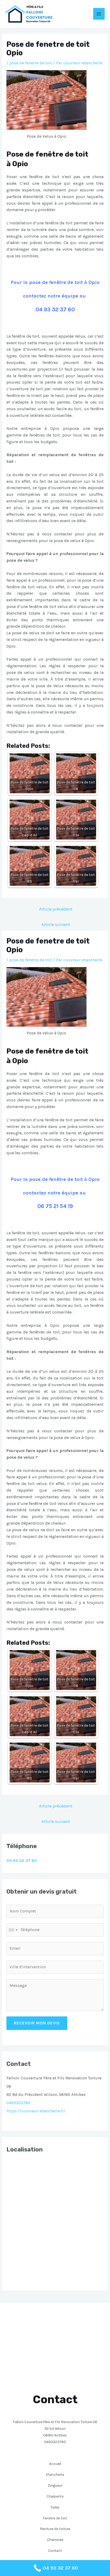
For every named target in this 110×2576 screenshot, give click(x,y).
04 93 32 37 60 (55, 309)
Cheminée (55, 2540)
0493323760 (18, 2103)
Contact (55, 2550)
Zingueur (55, 2485)
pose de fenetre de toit (31, 63)
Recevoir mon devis (37, 2023)
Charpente (55, 2496)
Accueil (55, 2464)
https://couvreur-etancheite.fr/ (36, 2111)
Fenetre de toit (55, 2518)
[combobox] (13, 1930)
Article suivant (56, 924)
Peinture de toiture (55, 2529)
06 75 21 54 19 (55, 1206)
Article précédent (56, 909)
